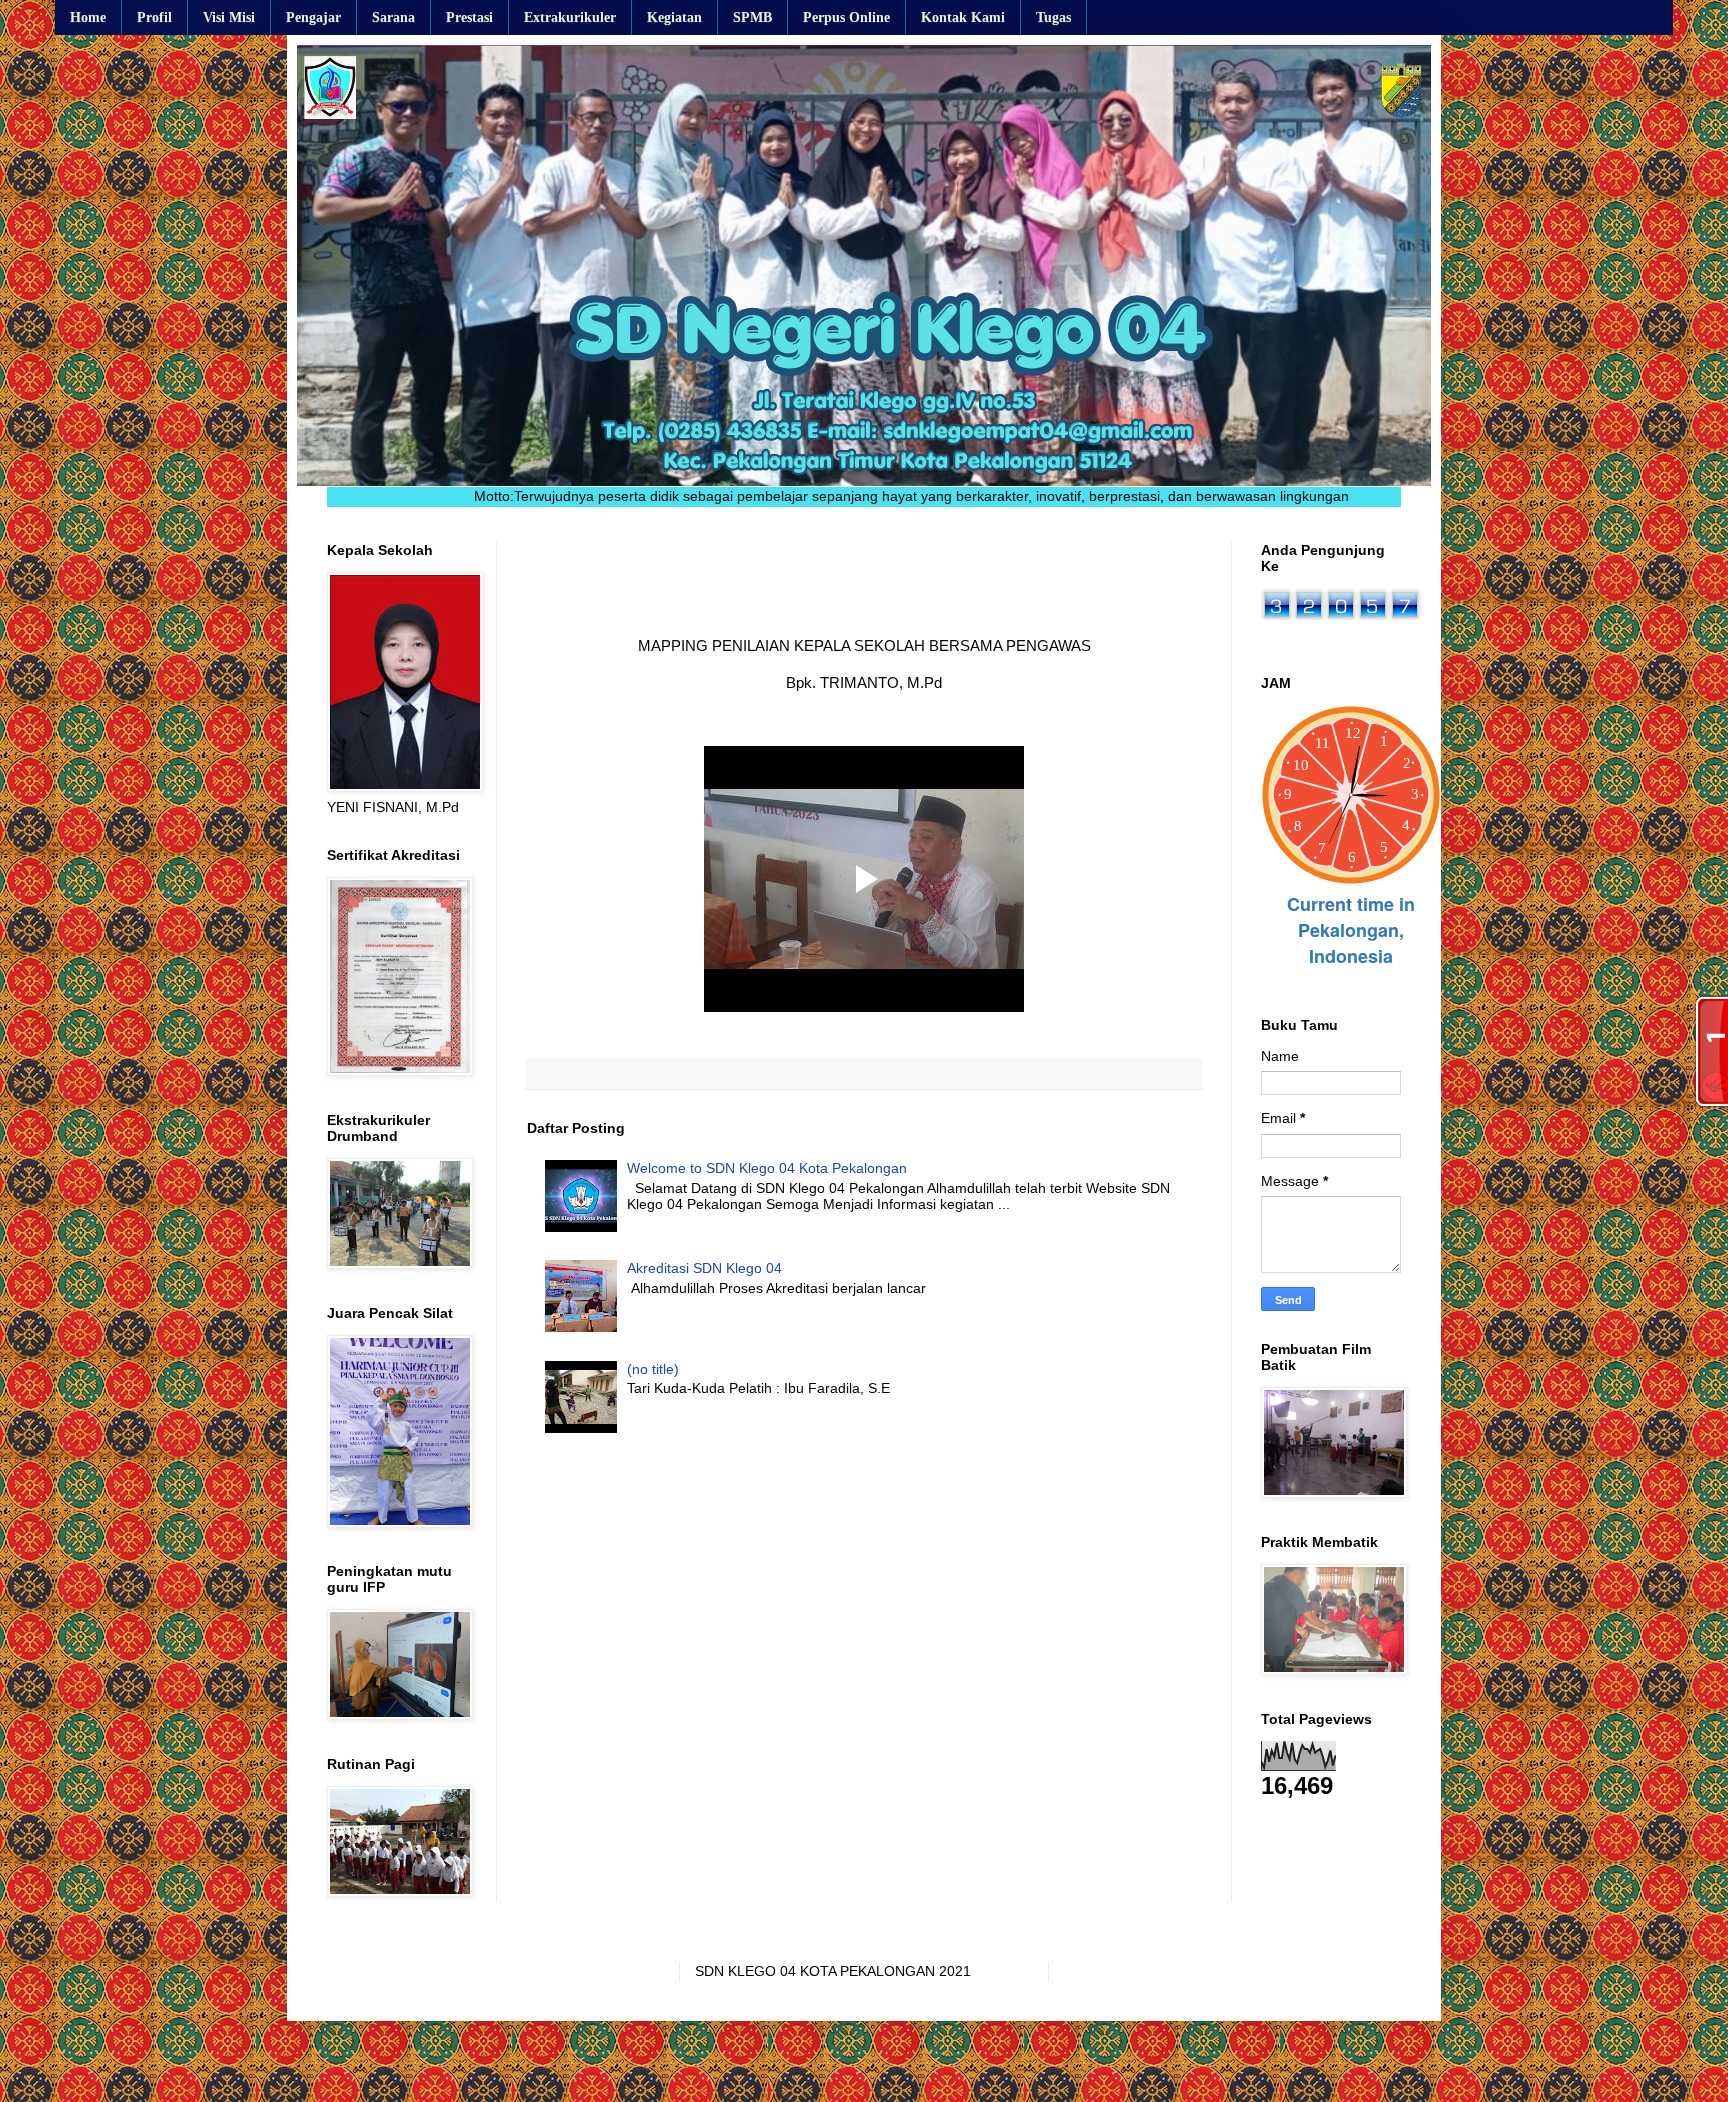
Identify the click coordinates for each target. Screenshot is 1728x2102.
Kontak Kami (963, 17)
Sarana (393, 17)
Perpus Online (846, 17)
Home (88, 17)
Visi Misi (229, 17)
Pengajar (313, 17)
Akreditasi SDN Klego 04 (704, 1268)
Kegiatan (674, 17)
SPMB (752, 17)
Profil (154, 17)
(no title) (653, 1369)
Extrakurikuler (570, 17)
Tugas (1053, 17)
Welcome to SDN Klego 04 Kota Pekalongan (767, 1168)
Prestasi (469, 17)
